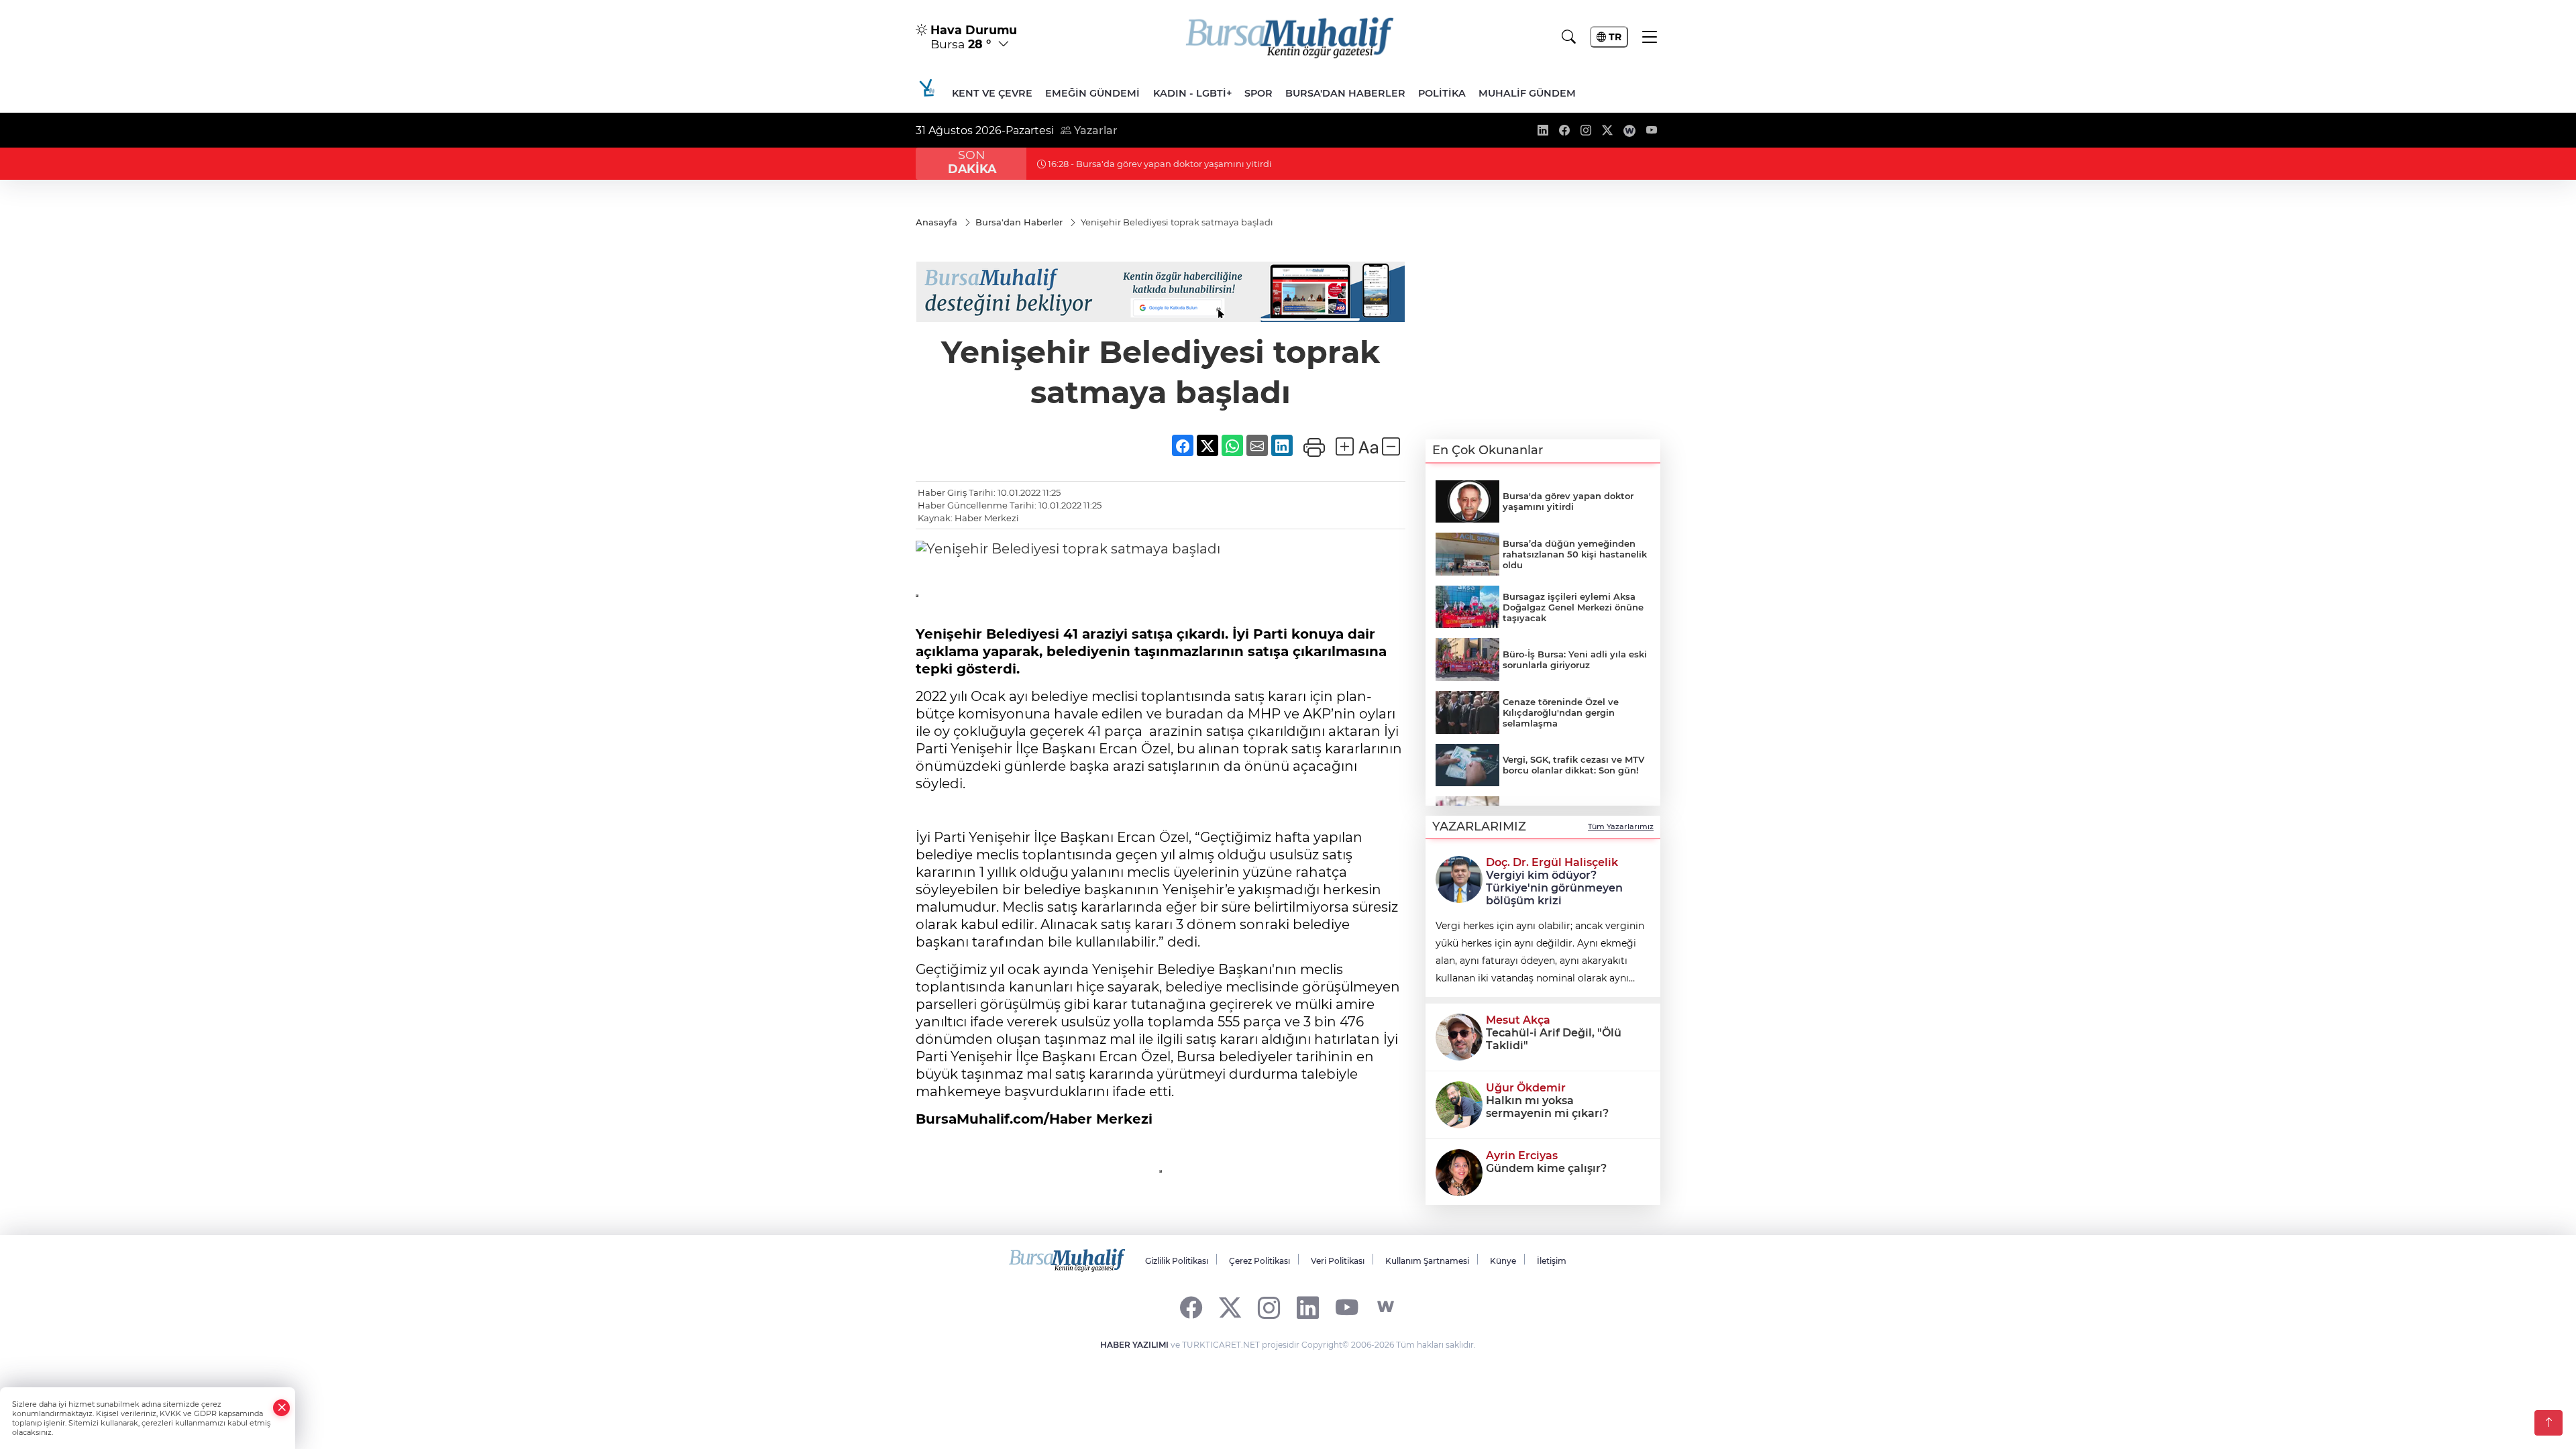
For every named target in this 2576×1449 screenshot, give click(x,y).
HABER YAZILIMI (1134, 1345)
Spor (1258, 93)
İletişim (1552, 1261)
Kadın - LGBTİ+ (1192, 93)
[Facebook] (1191, 1307)
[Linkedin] (1308, 1307)
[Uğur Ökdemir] (1459, 1104)
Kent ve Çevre (992, 93)
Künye (1503, 1261)
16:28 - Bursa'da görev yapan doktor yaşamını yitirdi (1159, 164)
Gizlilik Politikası (1177, 1261)
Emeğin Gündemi (1092, 93)
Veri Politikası (1338, 1261)
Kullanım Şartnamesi (1427, 1261)
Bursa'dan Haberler (1345, 93)
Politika (1442, 93)
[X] (1230, 1307)
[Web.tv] (1386, 1307)
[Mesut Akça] (1459, 1036)
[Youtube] (1347, 1307)
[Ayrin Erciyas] (1459, 1171)
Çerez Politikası (1259, 1261)
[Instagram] (1269, 1307)
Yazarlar (1094, 130)
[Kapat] (282, 1408)
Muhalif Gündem (1527, 93)
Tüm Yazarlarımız (1621, 826)
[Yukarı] (2548, 1423)
